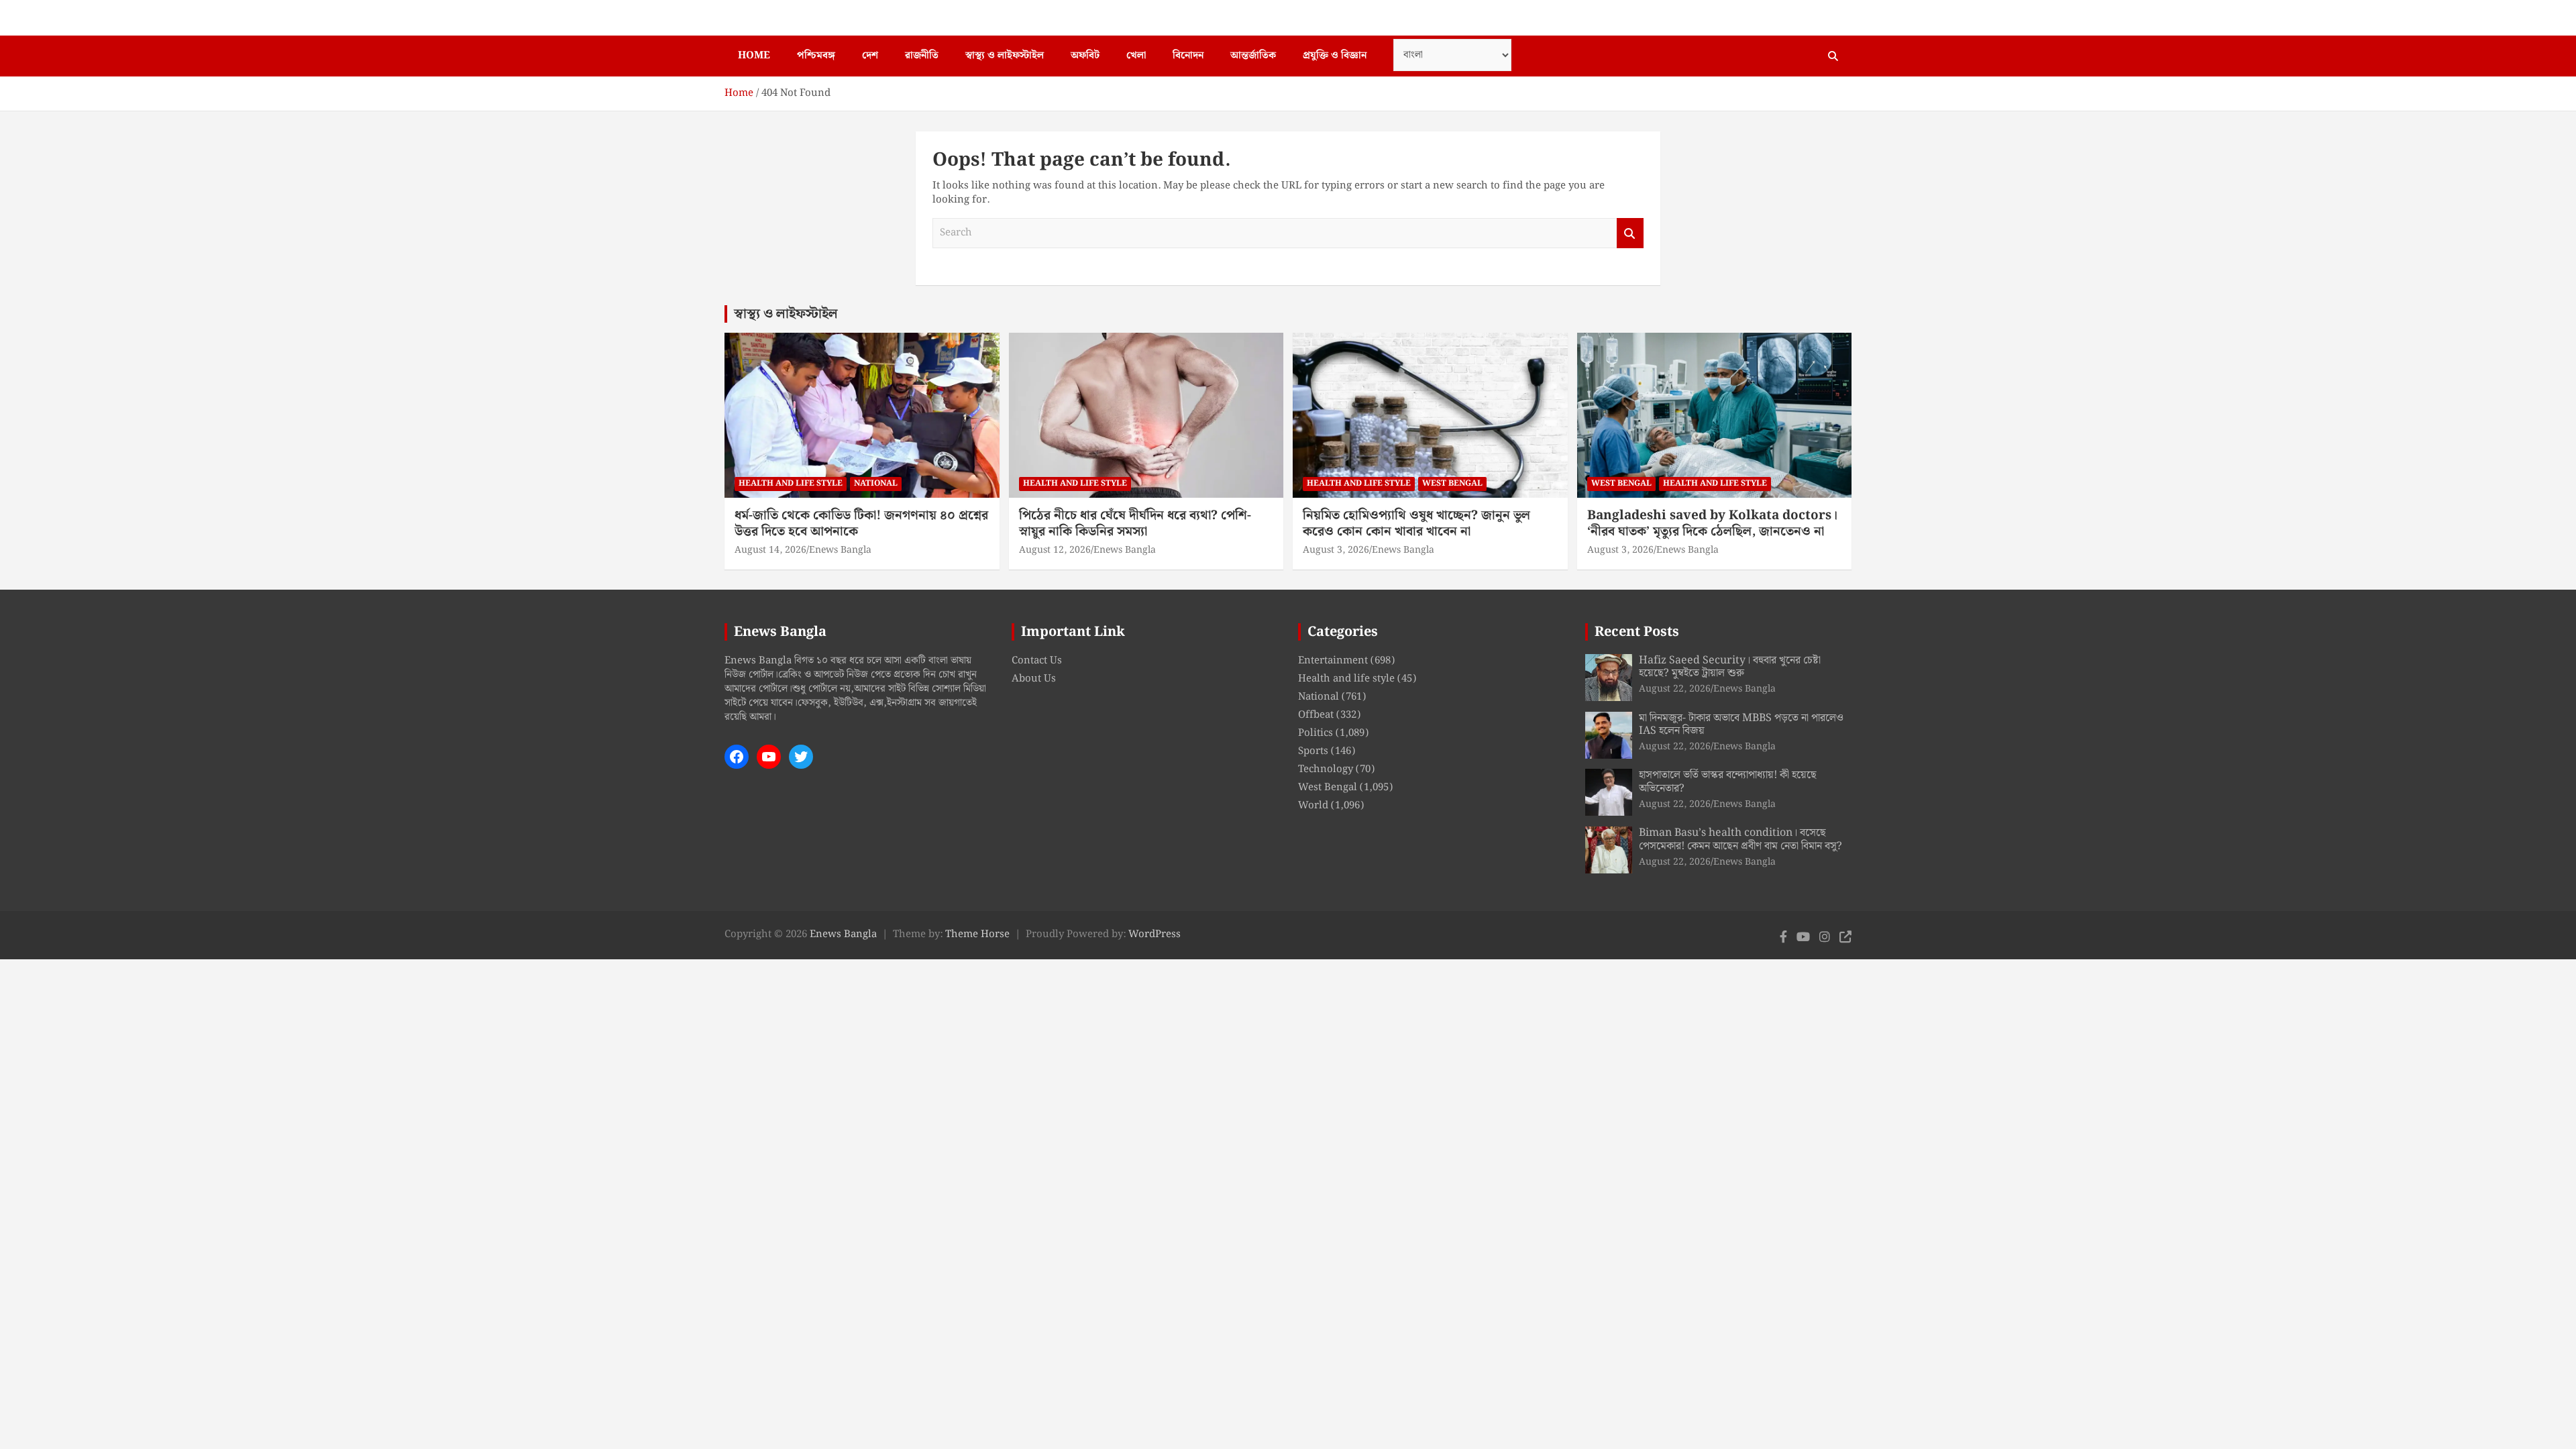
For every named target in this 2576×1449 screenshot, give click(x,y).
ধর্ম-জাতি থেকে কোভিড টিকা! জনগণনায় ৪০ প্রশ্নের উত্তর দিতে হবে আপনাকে (861, 524)
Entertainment (1333, 661)
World (1313, 806)
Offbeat (1316, 715)
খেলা (1136, 56)
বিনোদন (1188, 56)
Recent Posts (1637, 632)
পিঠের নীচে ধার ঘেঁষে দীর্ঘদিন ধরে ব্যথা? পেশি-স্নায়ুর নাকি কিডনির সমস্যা (1135, 524)
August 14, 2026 (770, 550)
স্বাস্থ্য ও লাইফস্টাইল (1005, 56)
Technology (1326, 769)
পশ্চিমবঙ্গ (816, 56)
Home (754, 56)
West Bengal (1452, 483)
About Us (1034, 679)
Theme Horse (977, 934)
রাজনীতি (922, 56)
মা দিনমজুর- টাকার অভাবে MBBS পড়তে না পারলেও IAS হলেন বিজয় (1741, 724)
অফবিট (1085, 56)
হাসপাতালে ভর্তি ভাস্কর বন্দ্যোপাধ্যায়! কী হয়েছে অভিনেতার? (1728, 782)
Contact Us (1037, 661)
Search (1630, 233)
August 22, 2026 (1675, 689)
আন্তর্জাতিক (1253, 56)
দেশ (870, 56)
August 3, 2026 (1336, 550)
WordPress (1155, 934)
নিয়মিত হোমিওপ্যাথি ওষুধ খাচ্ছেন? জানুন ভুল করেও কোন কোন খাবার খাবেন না (1416, 524)
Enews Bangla (840, 550)
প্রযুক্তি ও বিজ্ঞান (1335, 56)
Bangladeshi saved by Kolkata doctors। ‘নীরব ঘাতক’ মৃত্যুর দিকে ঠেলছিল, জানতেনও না (1712, 524)
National (876, 483)
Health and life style (791, 483)
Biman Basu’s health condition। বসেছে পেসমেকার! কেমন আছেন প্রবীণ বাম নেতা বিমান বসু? (1740, 839)
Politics (1316, 733)
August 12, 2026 (1055, 550)
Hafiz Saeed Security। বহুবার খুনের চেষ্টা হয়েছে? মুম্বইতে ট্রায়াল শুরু (1730, 667)
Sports (1313, 751)
